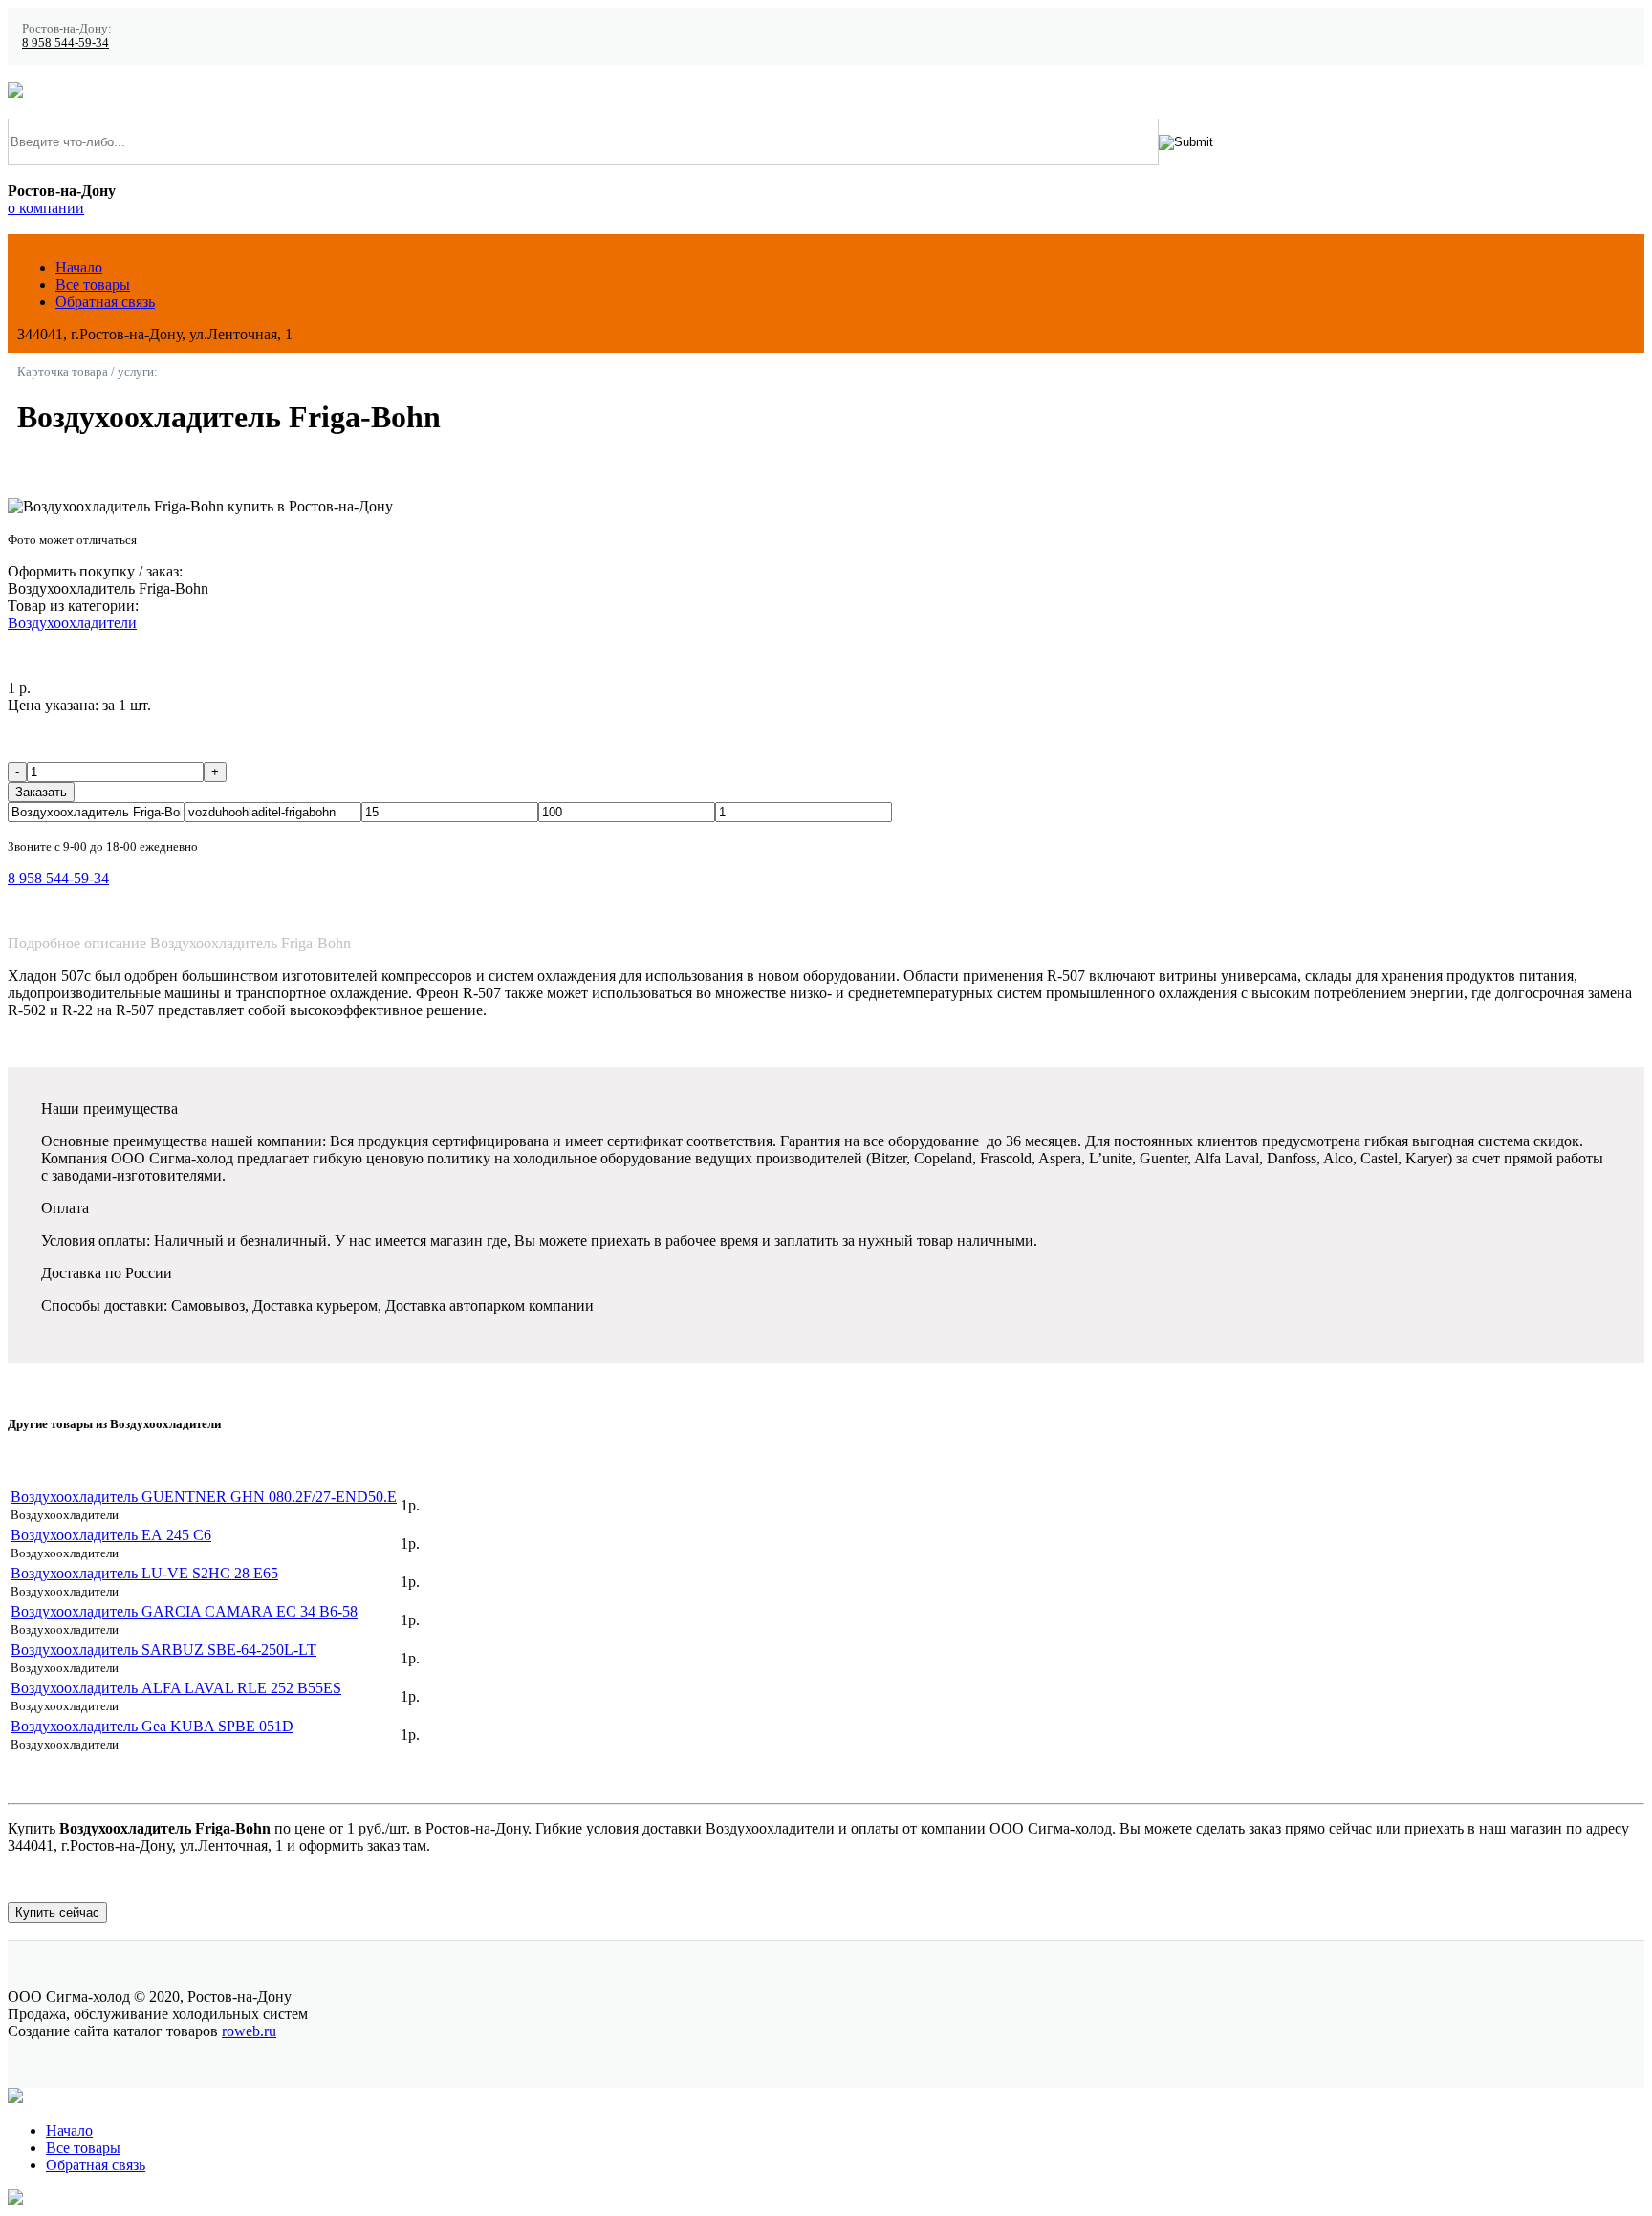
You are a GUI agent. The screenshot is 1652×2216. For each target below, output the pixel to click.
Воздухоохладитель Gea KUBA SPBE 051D (152, 1726)
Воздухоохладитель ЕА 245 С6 (111, 1535)
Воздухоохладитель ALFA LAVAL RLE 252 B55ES (176, 1688)
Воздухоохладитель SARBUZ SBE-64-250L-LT (163, 1650)
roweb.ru (249, 2031)
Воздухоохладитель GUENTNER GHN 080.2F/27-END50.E (204, 1497)
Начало (79, 267)
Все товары (93, 284)
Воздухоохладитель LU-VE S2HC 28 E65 (144, 1573)
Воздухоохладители (72, 623)
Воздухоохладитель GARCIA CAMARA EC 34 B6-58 (184, 1611)
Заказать (41, 792)
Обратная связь (105, 302)
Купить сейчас (57, 1912)
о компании (46, 208)
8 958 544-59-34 (65, 43)
